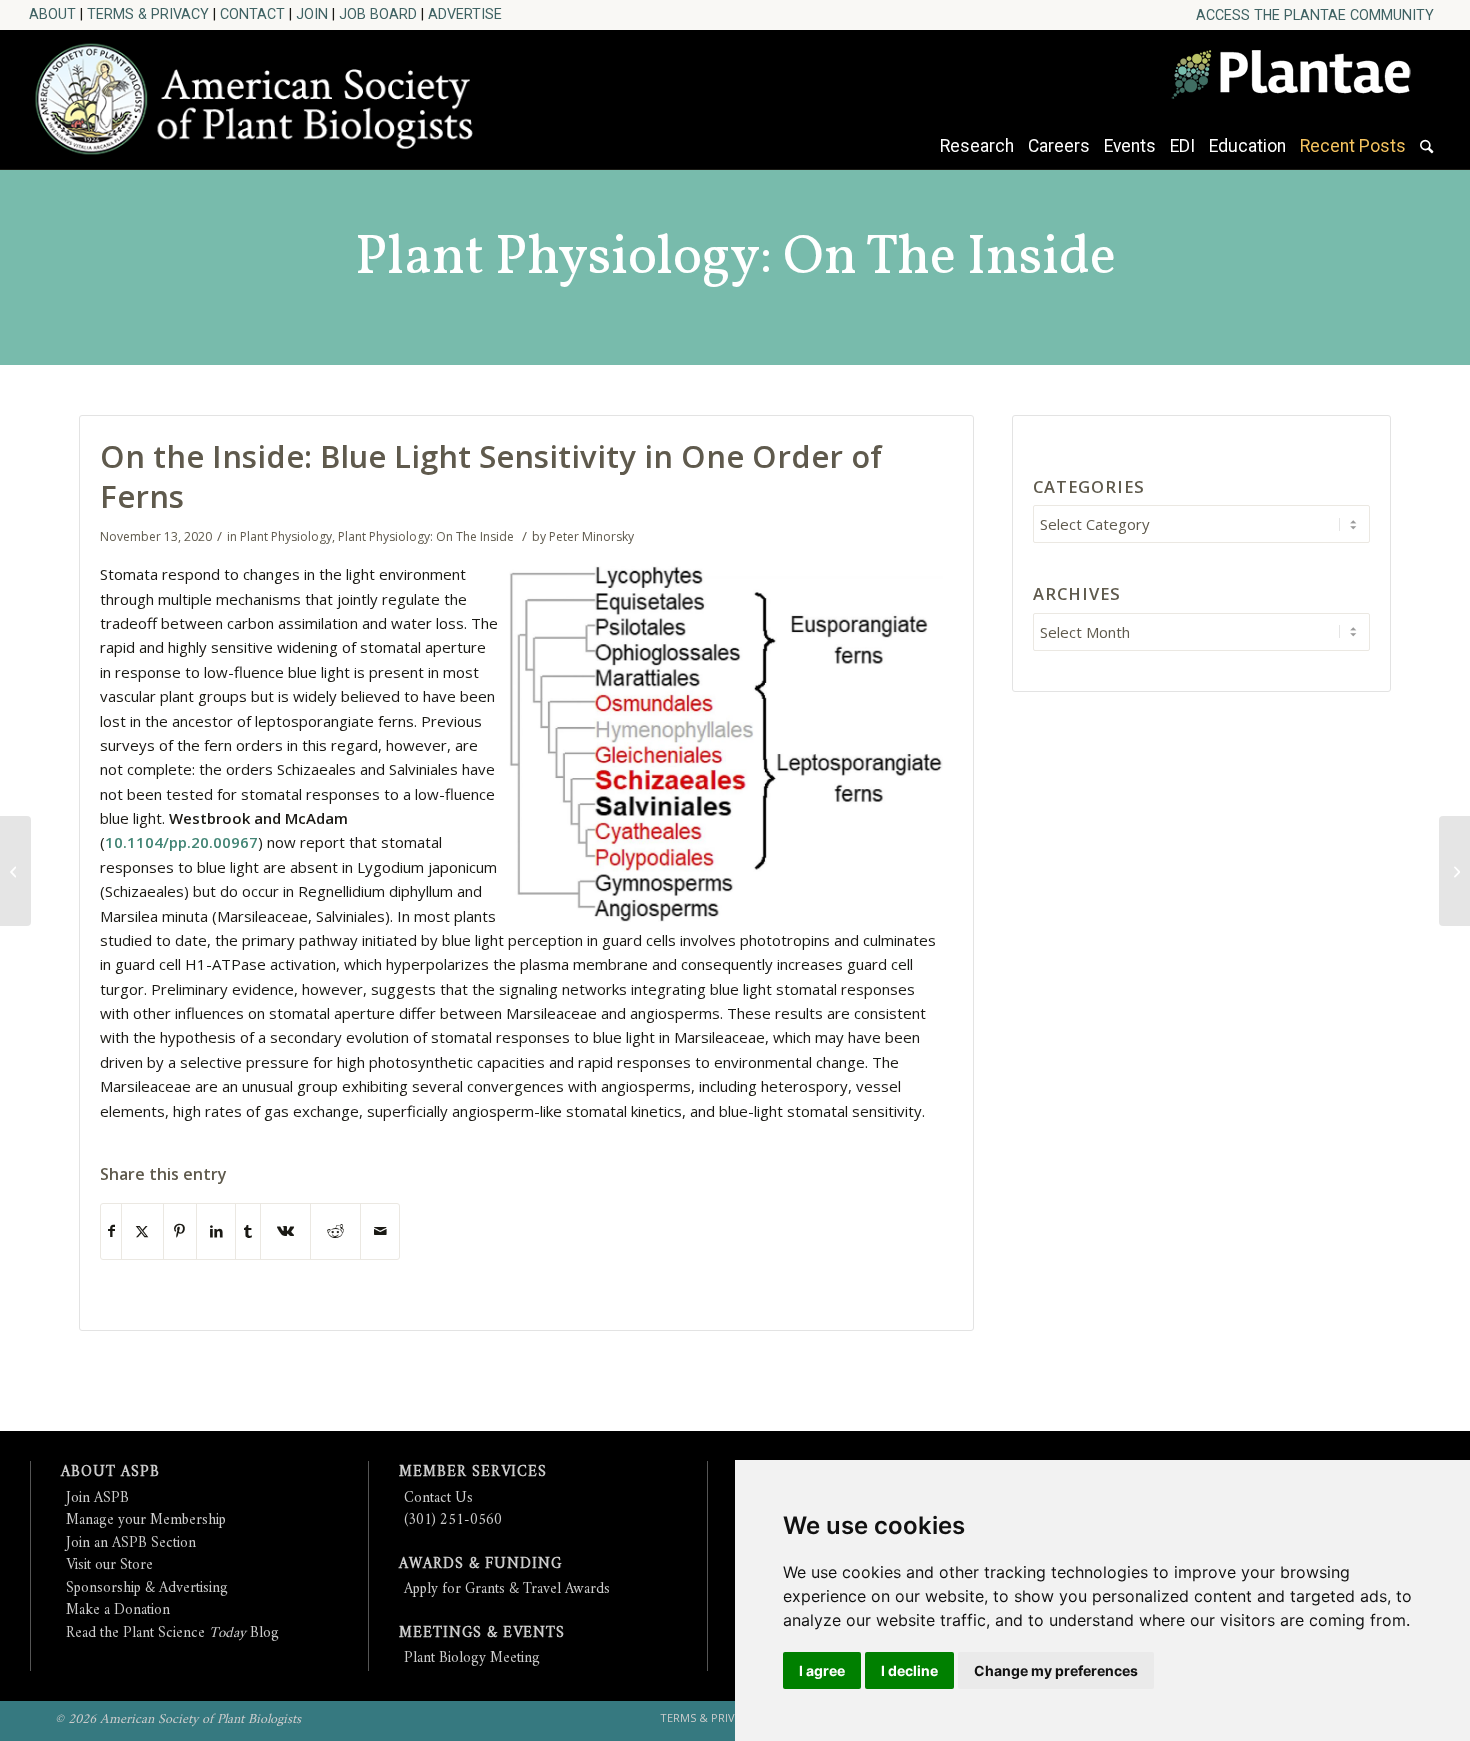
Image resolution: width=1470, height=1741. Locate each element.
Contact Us (438, 1498)
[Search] (1426, 156)
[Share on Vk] (285, 1231)
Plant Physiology (286, 536)
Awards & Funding (480, 1564)
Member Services (473, 1472)
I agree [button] (822, 1670)
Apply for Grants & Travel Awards (507, 1589)
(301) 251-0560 (453, 1520)
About (52, 14)
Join (312, 14)
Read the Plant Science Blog (172, 1633)
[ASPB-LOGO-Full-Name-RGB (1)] (263, 94)
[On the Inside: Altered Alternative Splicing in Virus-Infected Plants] (1454, 871)
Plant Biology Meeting (472, 1658)
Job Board (378, 14)
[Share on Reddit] (335, 1231)
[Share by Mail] (380, 1231)
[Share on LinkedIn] (216, 1231)
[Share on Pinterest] (180, 1231)
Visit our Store (109, 1565)
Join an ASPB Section (131, 1543)
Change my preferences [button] (1056, 1670)
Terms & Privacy (148, 14)
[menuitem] (1315, 15)
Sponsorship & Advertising (147, 1588)
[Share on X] (142, 1231)
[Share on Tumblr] (248, 1231)
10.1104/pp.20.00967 (181, 842)
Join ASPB (97, 1498)
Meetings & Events (482, 1633)
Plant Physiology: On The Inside (735, 259)
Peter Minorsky (591, 536)
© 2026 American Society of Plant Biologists (178, 1719)
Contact (252, 14)
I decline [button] (909, 1670)
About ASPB (110, 1472)
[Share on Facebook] (110, 1231)
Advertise (465, 14)
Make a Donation (118, 1610)
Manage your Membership (146, 1520)
